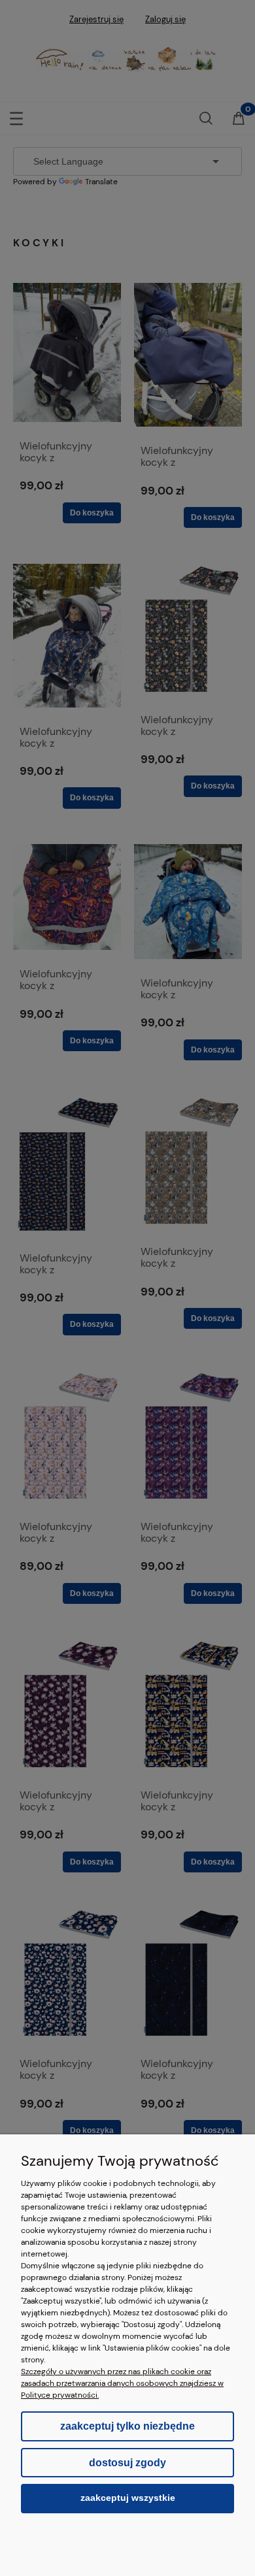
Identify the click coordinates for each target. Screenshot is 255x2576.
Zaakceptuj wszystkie (128, 2498)
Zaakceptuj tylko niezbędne (127, 2426)
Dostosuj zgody (127, 2463)
